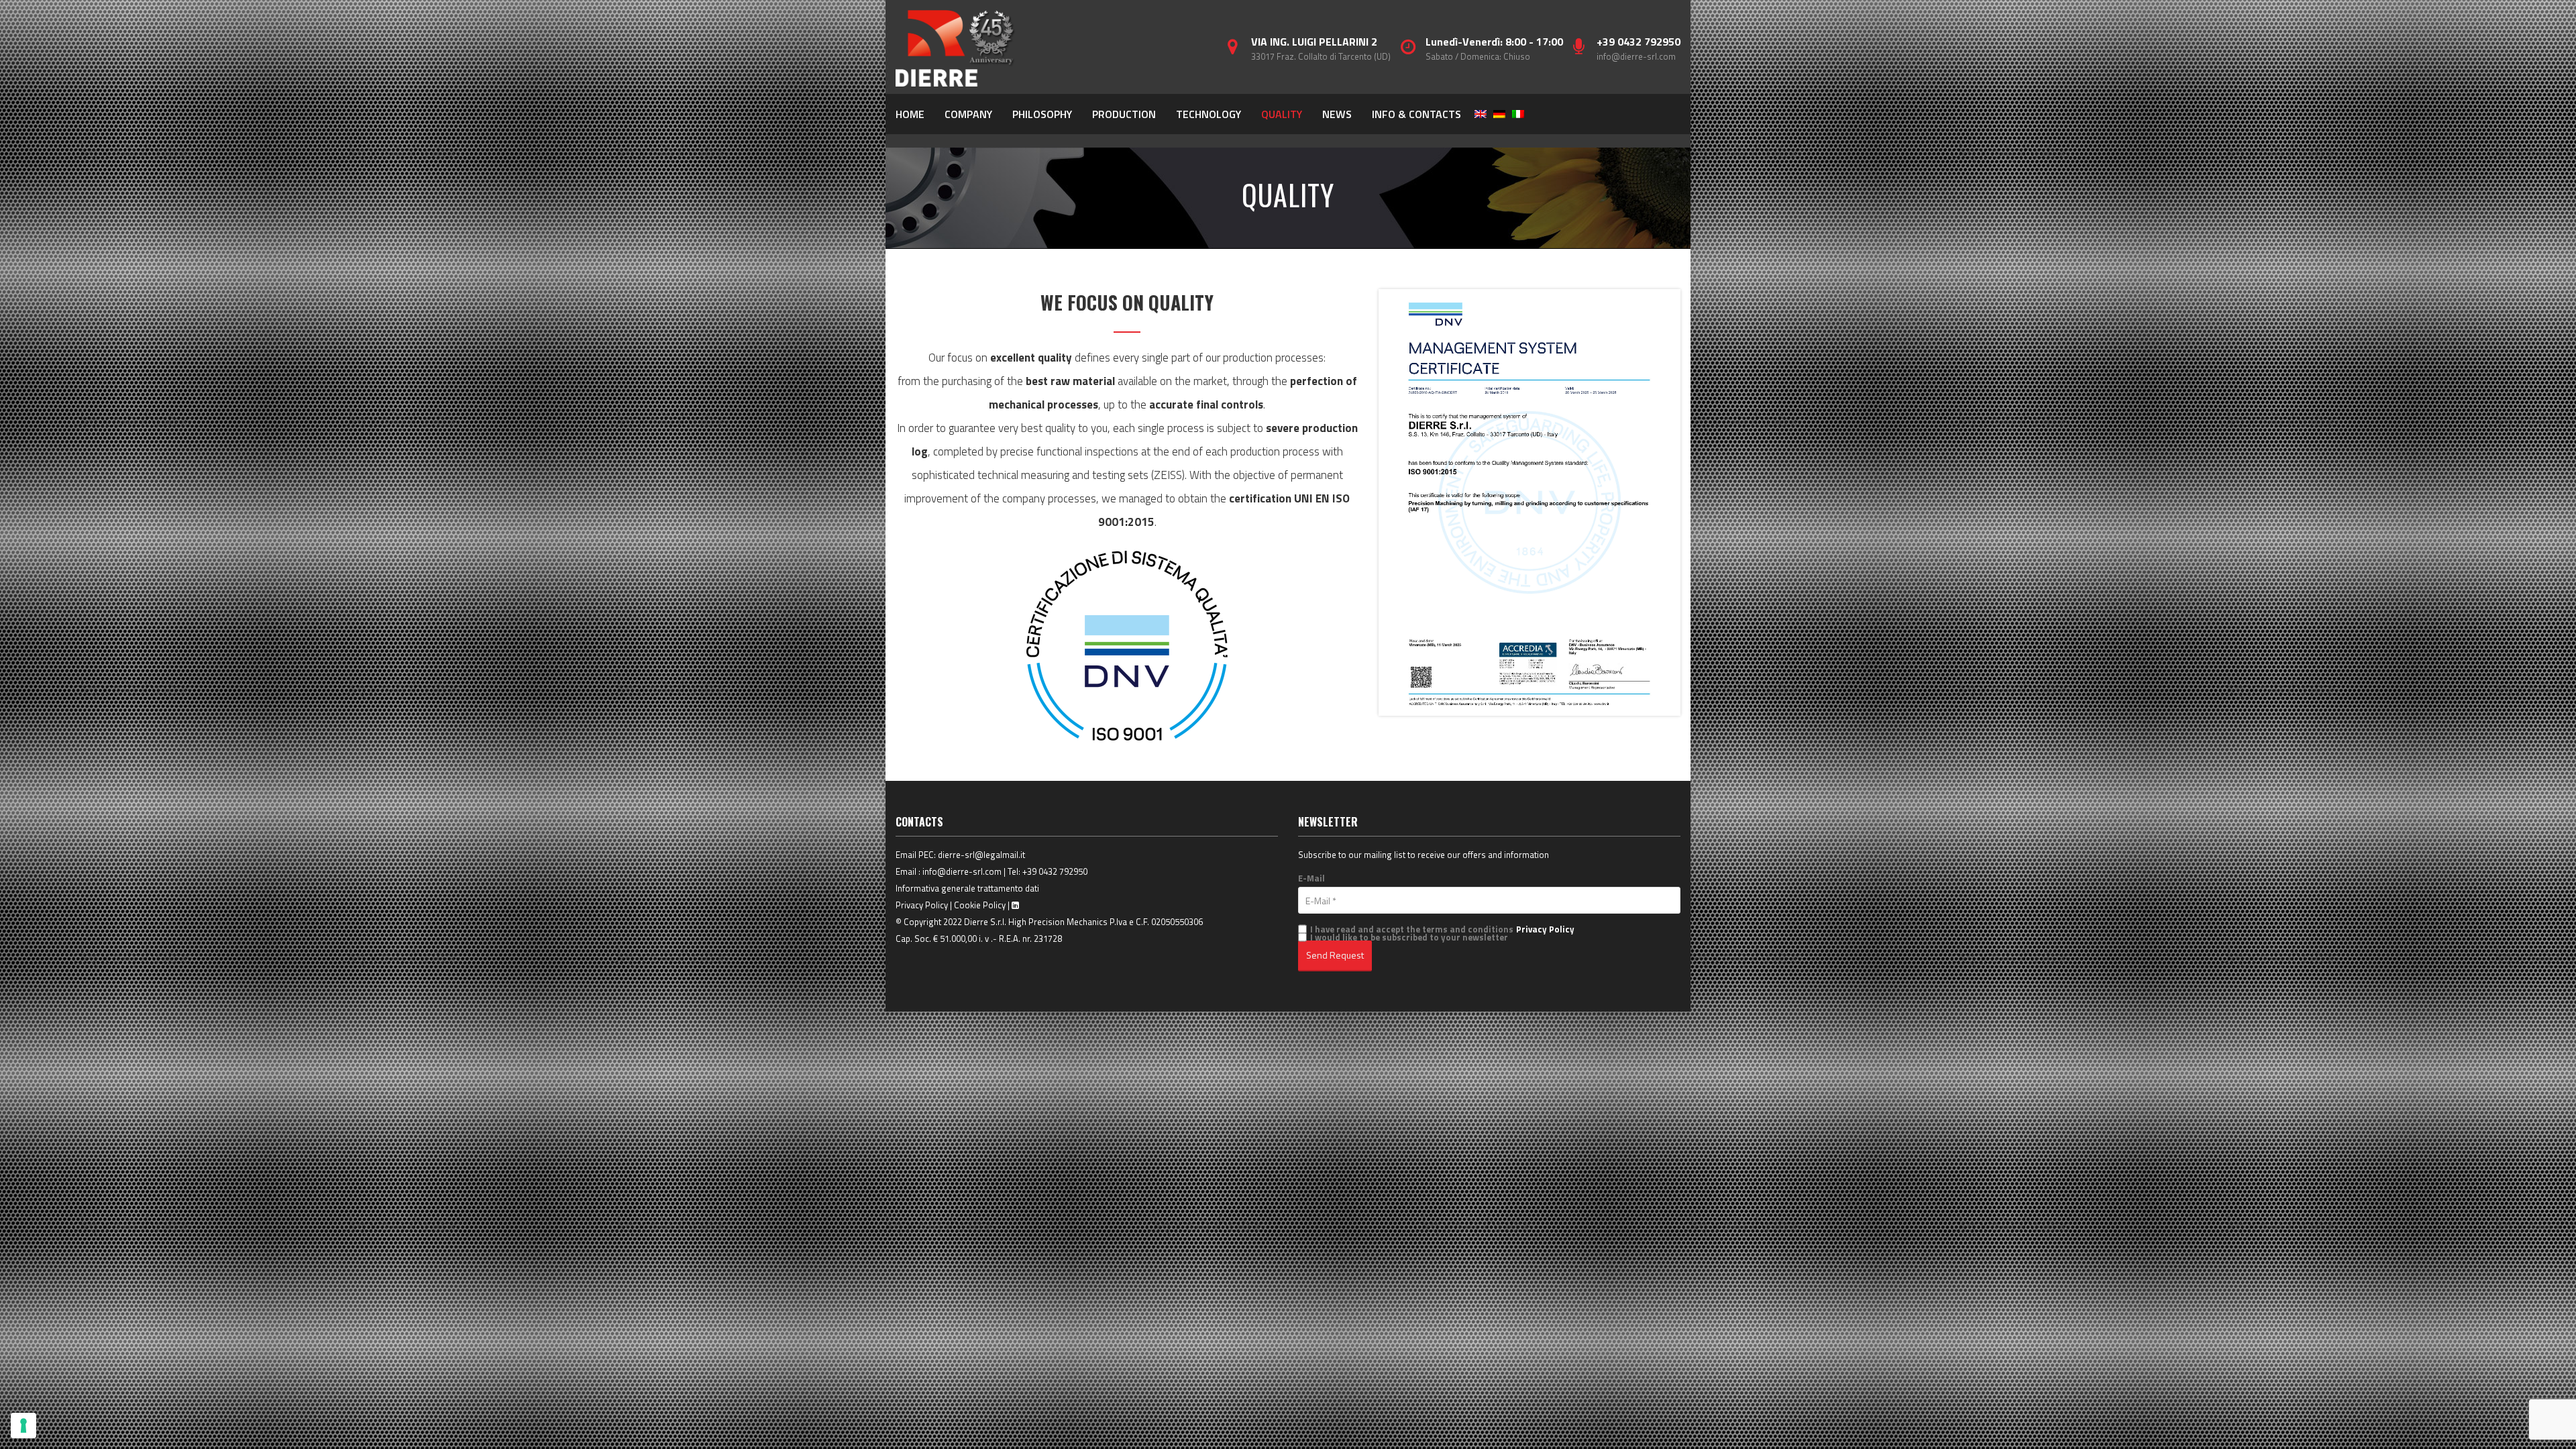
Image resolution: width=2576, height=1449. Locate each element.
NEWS (1337, 114)
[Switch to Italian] (1518, 114)
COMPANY (968, 114)
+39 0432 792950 (1055, 871)
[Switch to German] (1499, 114)
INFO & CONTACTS (1416, 114)
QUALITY (1282, 114)
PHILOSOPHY (1042, 114)
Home (910, 114)
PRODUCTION (1124, 114)
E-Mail (1311, 878)
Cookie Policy (980, 905)
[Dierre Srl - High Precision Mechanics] (956, 47)
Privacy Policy (922, 905)
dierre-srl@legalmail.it (981, 855)
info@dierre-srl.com (1636, 56)
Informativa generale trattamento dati (967, 888)
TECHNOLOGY (1209, 114)
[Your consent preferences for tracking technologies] (23, 1426)
